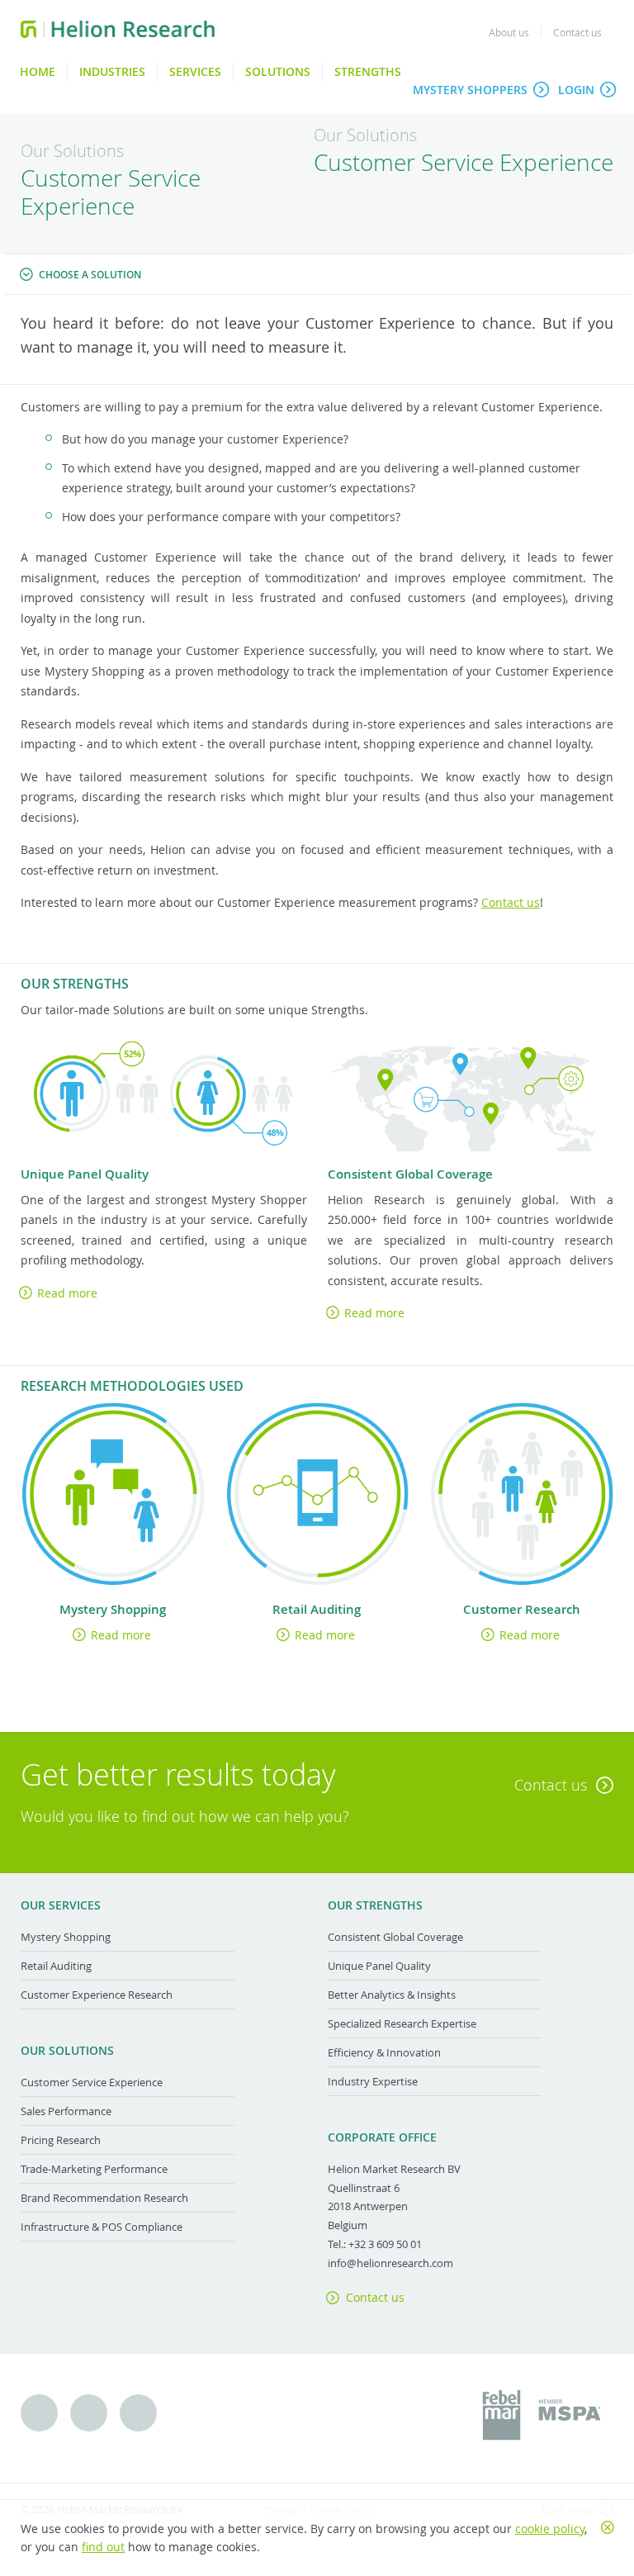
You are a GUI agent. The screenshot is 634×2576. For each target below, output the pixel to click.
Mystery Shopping (66, 1937)
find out (103, 2547)
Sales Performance (66, 2111)
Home (38, 71)
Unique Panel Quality (379, 1966)
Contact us (577, 32)
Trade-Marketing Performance (94, 2169)
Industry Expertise (373, 2081)
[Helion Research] (118, 29)
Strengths (368, 71)
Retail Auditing (56, 1966)
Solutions (278, 71)
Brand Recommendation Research (104, 2198)
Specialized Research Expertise (402, 2023)
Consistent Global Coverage (395, 1937)
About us (509, 32)
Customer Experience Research (97, 1995)
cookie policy (550, 2529)
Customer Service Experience (92, 2082)
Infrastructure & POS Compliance (102, 2227)
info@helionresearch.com (390, 2263)
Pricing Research (61, 2140)
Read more (67, 1293)
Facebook (89, 2413)
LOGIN (576, 90)
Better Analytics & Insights (392, 1995)
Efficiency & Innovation (384, 2052)
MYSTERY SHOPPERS (470, 90)
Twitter (39, 2413)
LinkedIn (138, 2413)
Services (195, 71)
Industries (112, 71)
